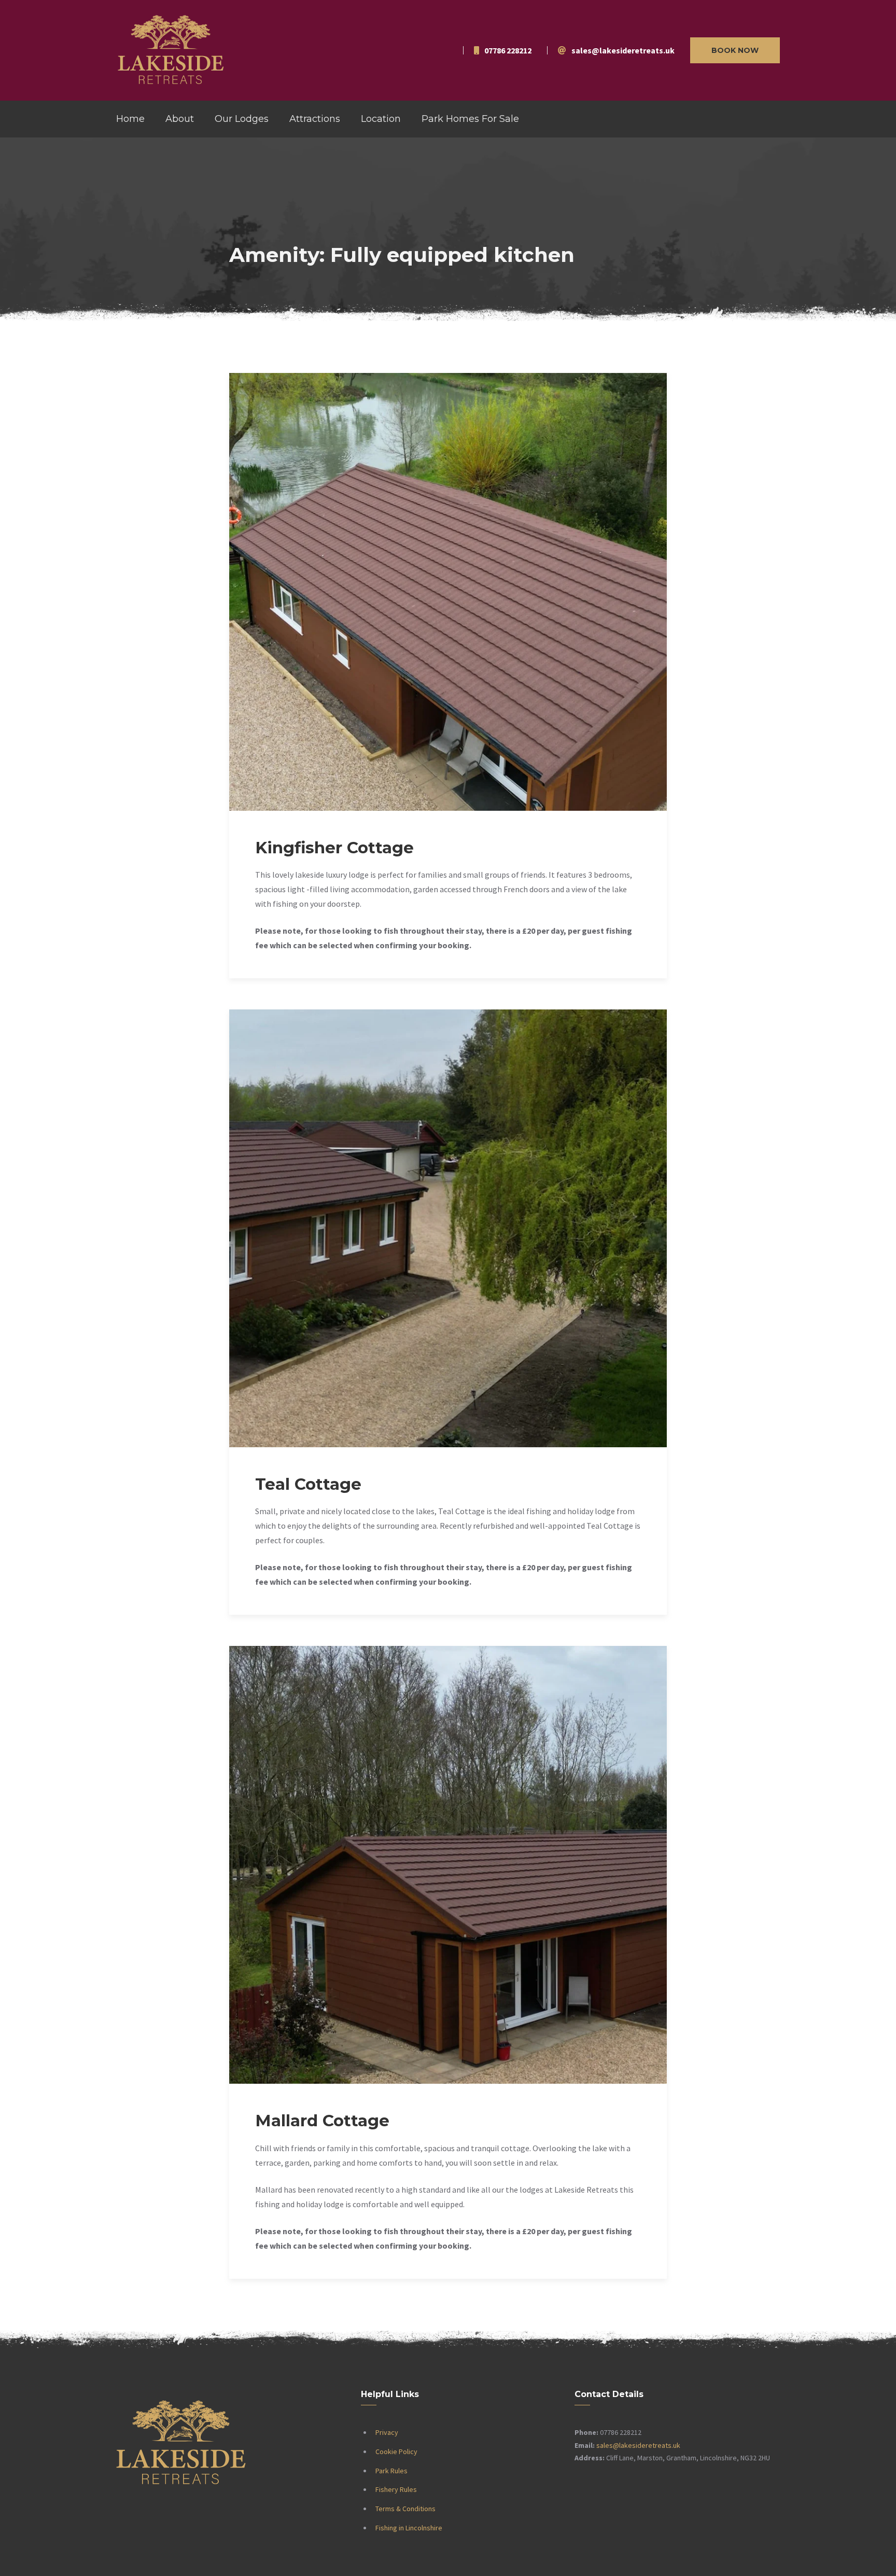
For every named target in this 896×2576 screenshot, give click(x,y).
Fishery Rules (396, 2489)
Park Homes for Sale (470, 119)
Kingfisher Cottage (334, 848)
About (180, 119)
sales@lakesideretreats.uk (638, 2445)
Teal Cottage (308, 1484)
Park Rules (391, 2471)
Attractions (315, 119)
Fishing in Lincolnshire (409, 2528)
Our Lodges (242, 119)
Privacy (387, 2432)
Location (381, 119)
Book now (735, 50)
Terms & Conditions (405, 2509)
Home (130, 119)
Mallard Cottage (322, 2121)
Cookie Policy (396, 2452)
